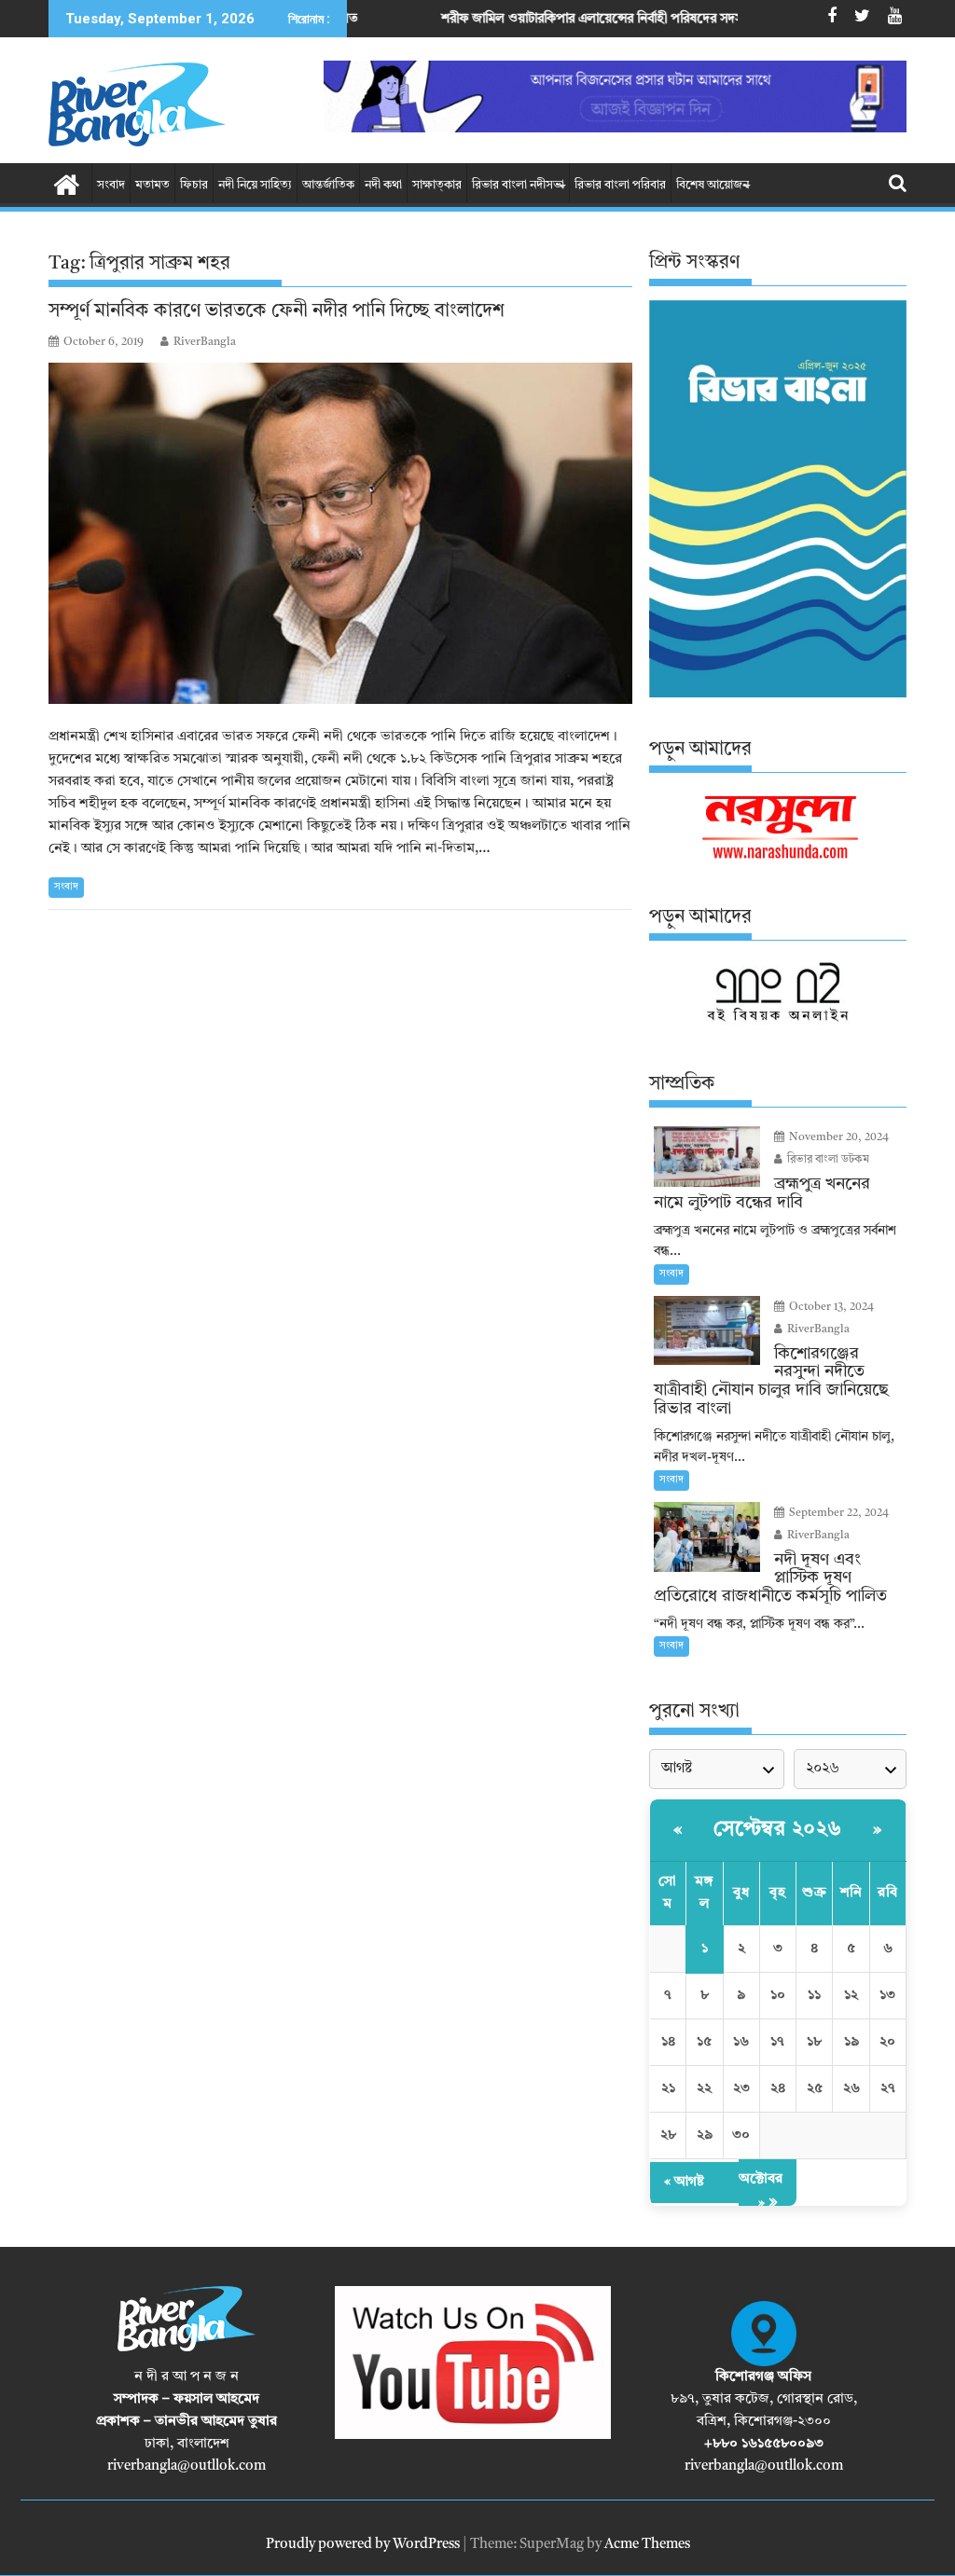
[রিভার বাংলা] (67, 184)
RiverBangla (205, 342)
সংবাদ (111, 185)
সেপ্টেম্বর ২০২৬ (778, 1829)
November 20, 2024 (837, 1137)
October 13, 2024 (830, 1307)
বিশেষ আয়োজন (713, 185)
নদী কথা (383, 185)
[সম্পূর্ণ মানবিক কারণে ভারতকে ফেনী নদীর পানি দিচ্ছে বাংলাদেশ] (340, 533)
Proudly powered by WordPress (363, 2545)
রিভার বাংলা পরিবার (620, 185)
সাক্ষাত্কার (437, 185)
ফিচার (194, 185)
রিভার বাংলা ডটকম (827, 1160)
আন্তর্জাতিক (328, 185)
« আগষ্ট (684, 2182)
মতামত (152, 185)
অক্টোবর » (761, 2191)
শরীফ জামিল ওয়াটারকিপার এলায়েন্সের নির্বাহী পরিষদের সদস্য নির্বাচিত (519, 19)
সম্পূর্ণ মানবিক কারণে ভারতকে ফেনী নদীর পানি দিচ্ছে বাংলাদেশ (277, 311)
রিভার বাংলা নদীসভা (518, 185)
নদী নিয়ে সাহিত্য (255, 185)
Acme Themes (647, 2545)
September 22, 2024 (837, 1513)
